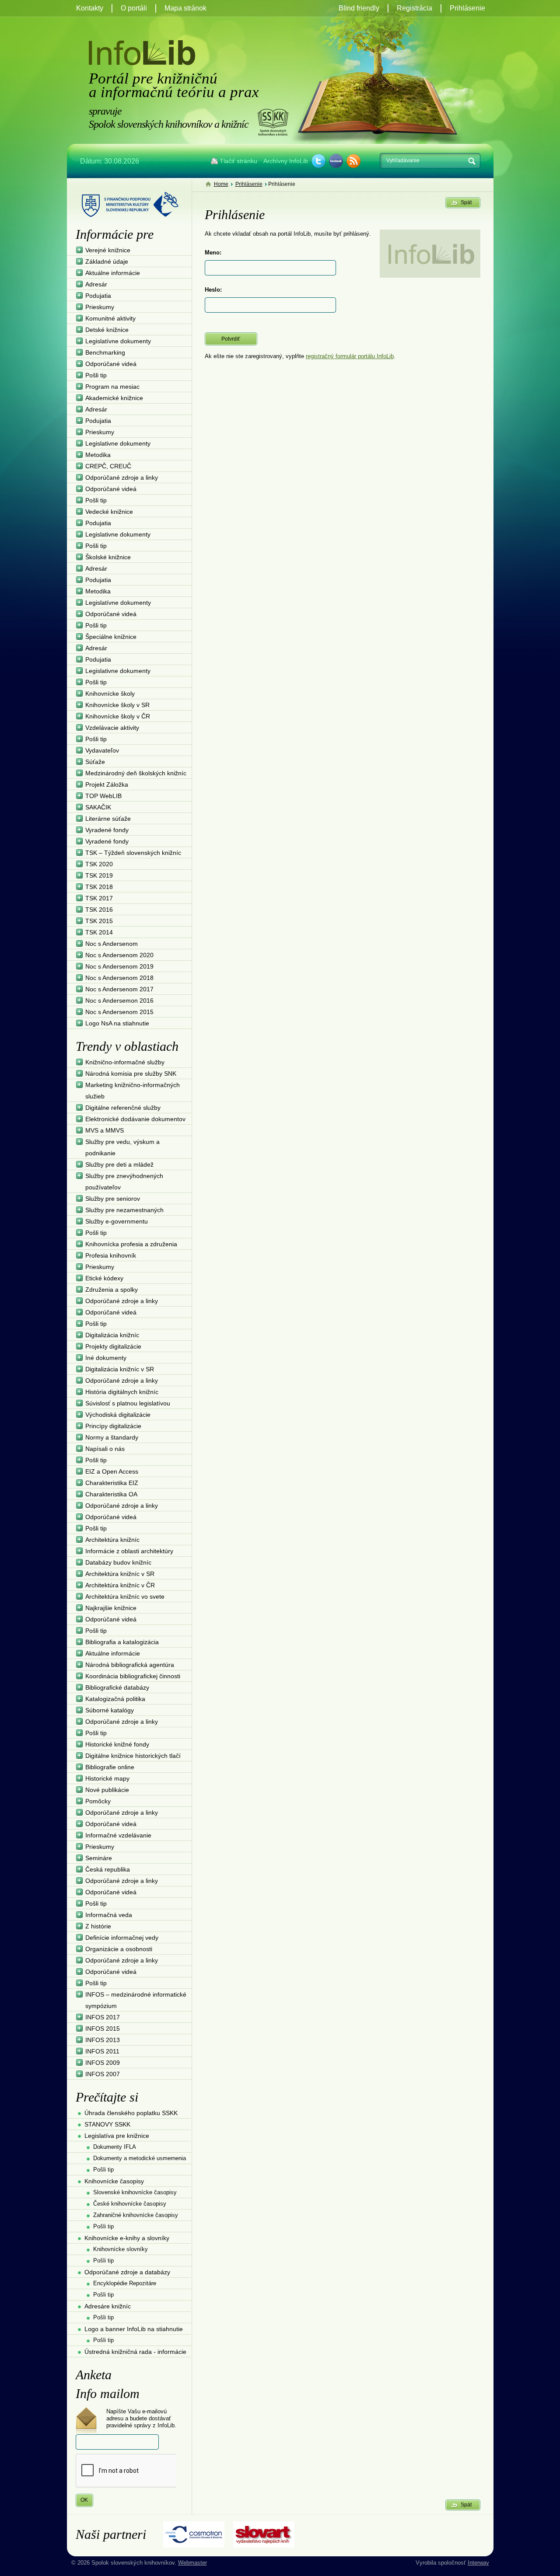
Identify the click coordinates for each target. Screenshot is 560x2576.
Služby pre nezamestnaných (124, 1210)
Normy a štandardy (112, 1437)
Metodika (98, 455)
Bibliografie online (110, 1767)
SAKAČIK (98, 807)
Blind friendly (359, 8)
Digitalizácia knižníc (112, 1335)
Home (221, 184)
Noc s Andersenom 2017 (119, 989)
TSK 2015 (99, 921)
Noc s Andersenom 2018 (119, 978)
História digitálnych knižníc (122, 1392)
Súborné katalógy (110, 1710)
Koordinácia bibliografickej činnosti (133, 1676)
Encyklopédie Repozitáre (125, 2283)
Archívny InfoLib (286, 161)
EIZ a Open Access (112, 1471)
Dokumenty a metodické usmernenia (140, 2158)
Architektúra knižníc (112, 1540)
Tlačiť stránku (238, 161)
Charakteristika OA (111, 1494)
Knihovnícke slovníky (121, 2249)
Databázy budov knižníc (118, 1562)
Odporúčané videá (111, 364)
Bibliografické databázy (117, 1687)
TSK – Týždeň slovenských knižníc (133, 853)
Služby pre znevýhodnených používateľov (124, 1182)
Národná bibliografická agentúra (130, 1665)
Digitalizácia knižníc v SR (120, 1369)
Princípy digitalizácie (113, 1426)
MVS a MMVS (105, 1130)
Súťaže (95, 762)
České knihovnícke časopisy (130, 2204)
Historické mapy (107, 1778)
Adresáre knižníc (108, 2306)
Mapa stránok (185, 8)
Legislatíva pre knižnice (117, 2136)
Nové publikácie (107, 1790)
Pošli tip (96, 375)
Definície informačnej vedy (122, 1938)
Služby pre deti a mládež (119, 1164)
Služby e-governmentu (117, 1221)
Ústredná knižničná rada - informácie (135, 2352)
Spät (466, 202)
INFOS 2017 (103, 2017)
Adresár (96, 284)
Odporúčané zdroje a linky (122, 478)
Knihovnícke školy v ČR (118, 716)
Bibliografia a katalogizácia (122, 1642)
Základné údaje (107, 261)
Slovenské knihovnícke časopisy (135, 2192)
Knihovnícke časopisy (114, 2181)
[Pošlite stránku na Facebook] (336, 161)
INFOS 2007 (103, 2074)
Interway (478, 2563)
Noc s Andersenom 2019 (119, 966)
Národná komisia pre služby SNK (131, 1074)
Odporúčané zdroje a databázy (127, 2272)
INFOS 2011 (102, 2051)
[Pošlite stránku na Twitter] (318, 161)
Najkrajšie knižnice (111, 1608)
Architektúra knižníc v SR (120, 1574)
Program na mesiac (112, 387)
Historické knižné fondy (117, 1744)
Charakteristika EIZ (112, 1483)
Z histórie (98, 1926)
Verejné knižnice (108, 250)
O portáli (134, 8)
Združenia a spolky (112, 1290)
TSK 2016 (99, 910)
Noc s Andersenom (112, 944)
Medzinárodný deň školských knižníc (136, 773)
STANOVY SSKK (107, 2124)
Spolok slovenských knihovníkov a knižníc (273, 122)
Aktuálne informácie (113, 273)
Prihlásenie (467, 8)
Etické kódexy (104, 1278)
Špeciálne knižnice (111, 637)
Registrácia (415, 8)
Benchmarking (105, 352)
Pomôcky (98, 1801)
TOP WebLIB (103, 796)
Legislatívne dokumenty (118, 341)
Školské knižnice (108, 557)
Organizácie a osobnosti (119, 1949)
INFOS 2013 (103, 2040)
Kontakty (90, 8)
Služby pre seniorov (113, 1199)
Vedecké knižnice (109, 512)
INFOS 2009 (103, 2063)
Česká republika (108, 1869)
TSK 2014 (99, 932)
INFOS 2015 (103, 2029)
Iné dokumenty (106, 1358)
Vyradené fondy (107, 830)
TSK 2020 (99, 864)
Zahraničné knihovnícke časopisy (136, 2215)
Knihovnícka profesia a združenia (131, 1244)
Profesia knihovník (111, 1255)
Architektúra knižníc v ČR (120, 1585)
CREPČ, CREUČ (108, 466)
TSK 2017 (99, 898)
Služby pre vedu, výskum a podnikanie (122, 1147)
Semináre (99, 1858)
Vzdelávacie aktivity (112, 728)
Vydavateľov (102, 750)
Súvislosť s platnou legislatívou (128, 1403)
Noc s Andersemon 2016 (119, 1000)
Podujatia (98, 296)
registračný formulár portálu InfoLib (350, 356)
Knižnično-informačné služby (125, 1062)
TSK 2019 (99, 875)
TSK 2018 (99, 887)
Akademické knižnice (114, 398)
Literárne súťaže (108, 819)
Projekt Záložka (107, 784)
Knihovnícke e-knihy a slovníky (127, 2238)
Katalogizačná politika (115, 1699)
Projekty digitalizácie (113, 1346)
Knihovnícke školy (110, 694)
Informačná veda (109, 1915)
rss (353, 161)
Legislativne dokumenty (118, 443)
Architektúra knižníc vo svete (125, 1596)
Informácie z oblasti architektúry (129, 1551)
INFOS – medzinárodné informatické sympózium (136, 2000)
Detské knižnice (107, 330)
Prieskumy (100, 307)
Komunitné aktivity (110, 318)
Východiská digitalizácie (118, 1415)
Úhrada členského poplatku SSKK (131, 2113)
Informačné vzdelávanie (118, 1835)
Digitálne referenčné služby (123, 1108)
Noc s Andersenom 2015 (119, 1012)
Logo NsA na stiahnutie (117, 1023)
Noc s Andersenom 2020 (119, 955)
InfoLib (142, 53)
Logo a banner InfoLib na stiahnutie (134, 2329)
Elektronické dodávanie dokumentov (135, 1119)
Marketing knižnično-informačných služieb (133, 1091)
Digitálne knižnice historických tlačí (133, 1756)
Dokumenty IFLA (115, 2147)
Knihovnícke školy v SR (117, 705)
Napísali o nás (105, 1449)
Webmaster (192, 2563)
